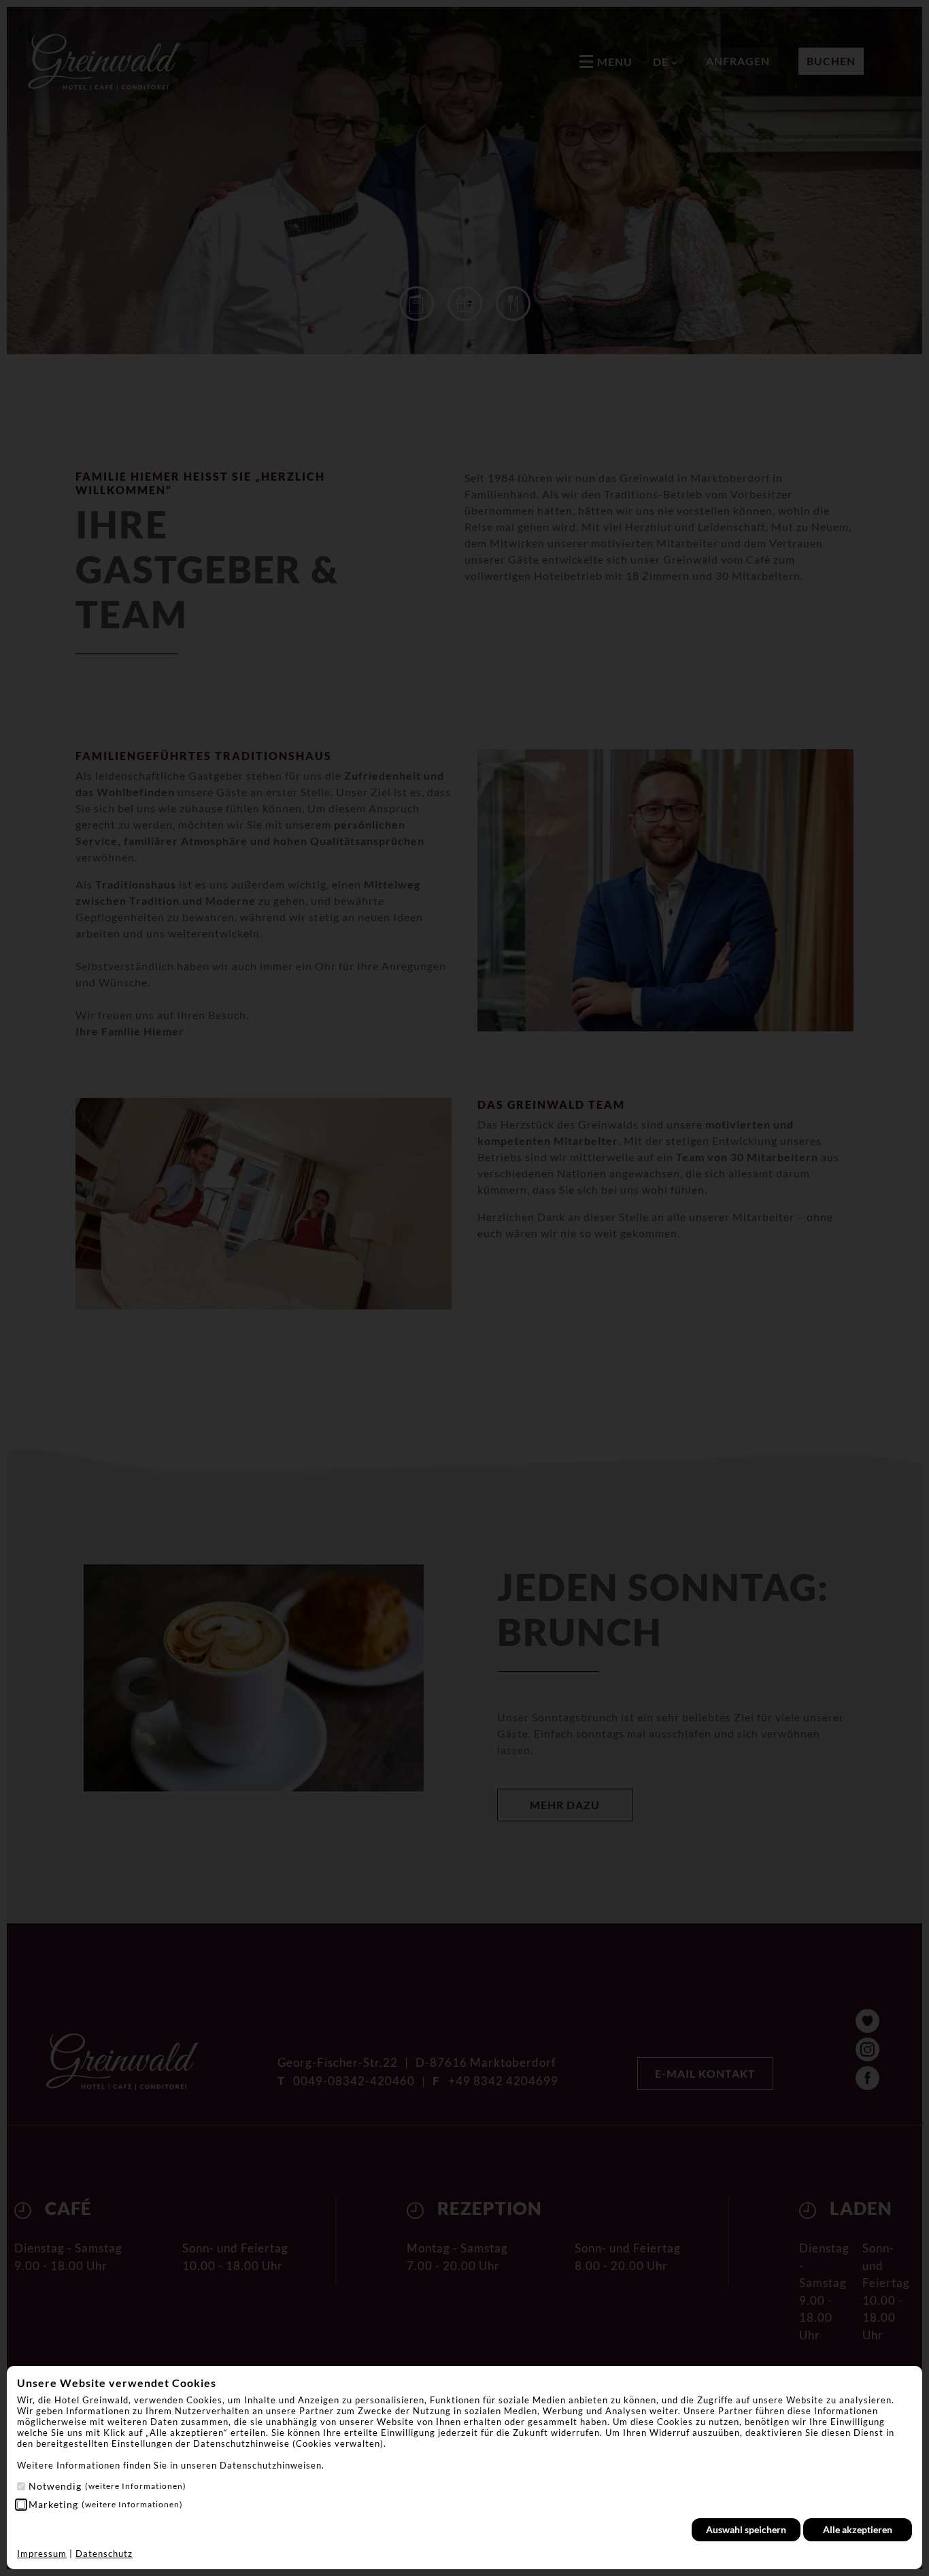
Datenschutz (104, 2554)
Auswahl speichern (746, 2529)
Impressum (42, 2554)
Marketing (106, 2504)
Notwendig (107, 2486)
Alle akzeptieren (858, 2529)
